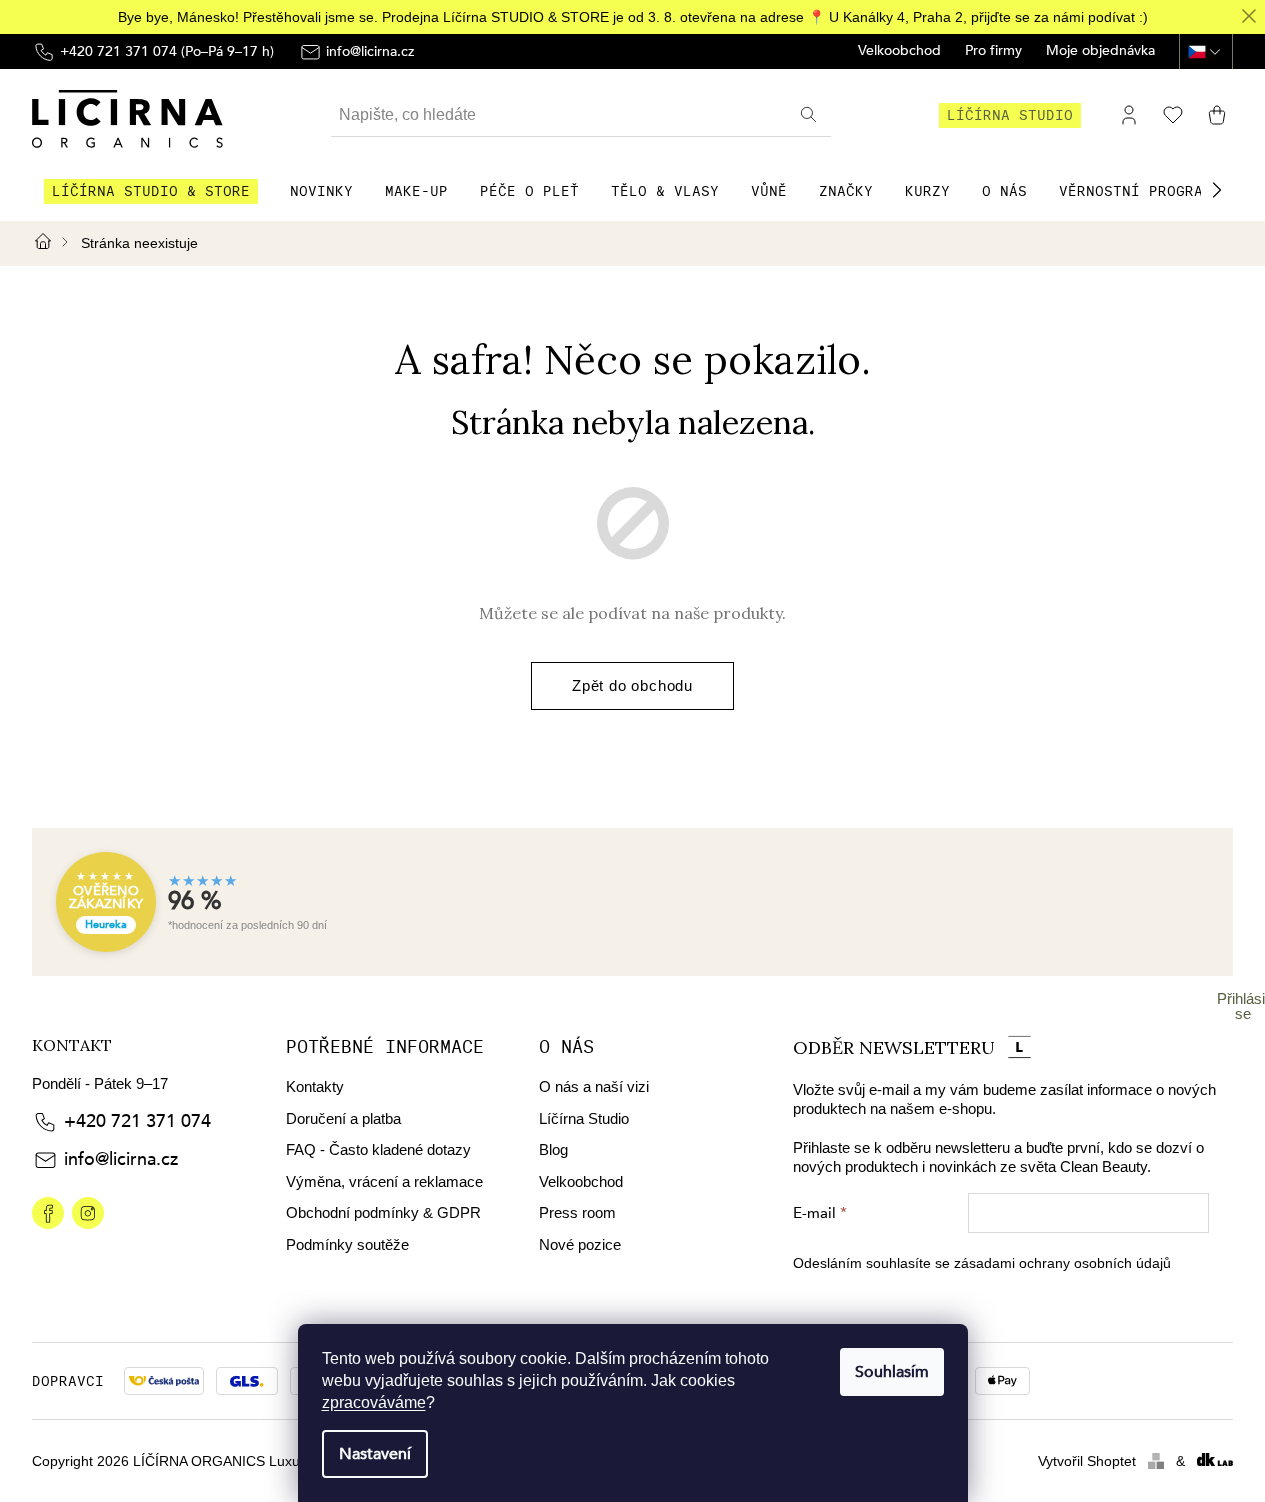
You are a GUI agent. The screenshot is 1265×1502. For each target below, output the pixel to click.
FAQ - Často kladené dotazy (378, 1149)
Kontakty (315, 1086)
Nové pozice (580, 1244)
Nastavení (375, 1454)
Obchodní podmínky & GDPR (383, 1212)
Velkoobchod (899, 51)
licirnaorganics (48, 1213)
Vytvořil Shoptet (1087, 1461)
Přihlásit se (1243, 1006)
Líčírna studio (1010, 115)
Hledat (811, 115)
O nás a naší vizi (594, 1086)
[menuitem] (151, 191)
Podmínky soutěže (347, 1244)
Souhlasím (892, 1372)
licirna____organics (88, 1213)
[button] (1217, 190)
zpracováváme (374, 1402)
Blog (553, 1149)
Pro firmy (993, 51)
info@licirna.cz (121, 1159)
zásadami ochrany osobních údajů (1062, 1263)
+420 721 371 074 (137, 1121)
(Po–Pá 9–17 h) (167, 51)
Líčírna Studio (584, 1118)
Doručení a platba (343, 1118)
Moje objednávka (1100, 51)
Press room (577, 1212)
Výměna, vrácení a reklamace (384, 1181)
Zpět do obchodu (632, 685)
